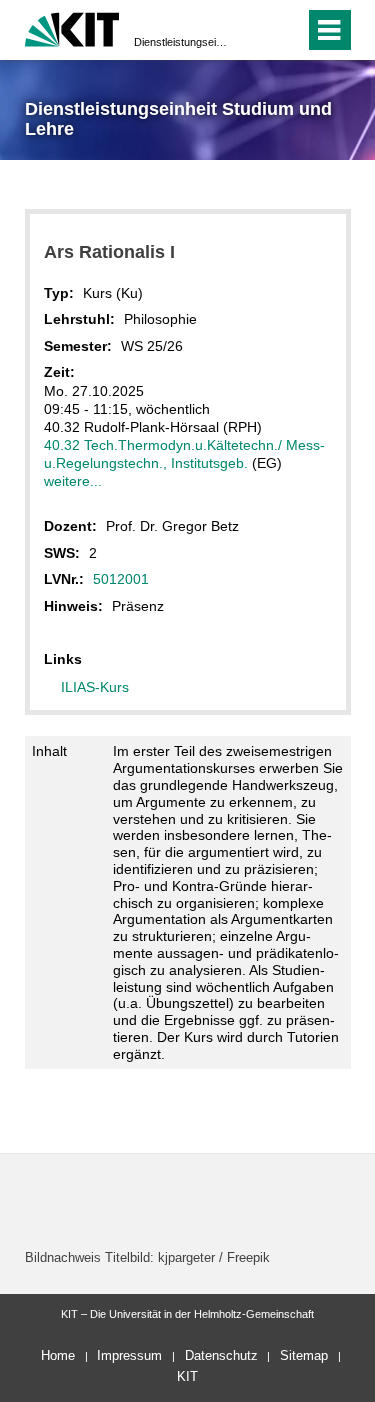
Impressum (129, 1355)
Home (58, 1355)
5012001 (121, 579)
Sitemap (304, 1355)
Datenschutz (221, 1355)
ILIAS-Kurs (95, 687)
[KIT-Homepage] (72, 27)
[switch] (253, 30)
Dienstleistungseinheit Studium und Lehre (181, 42)
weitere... (73, 481)
